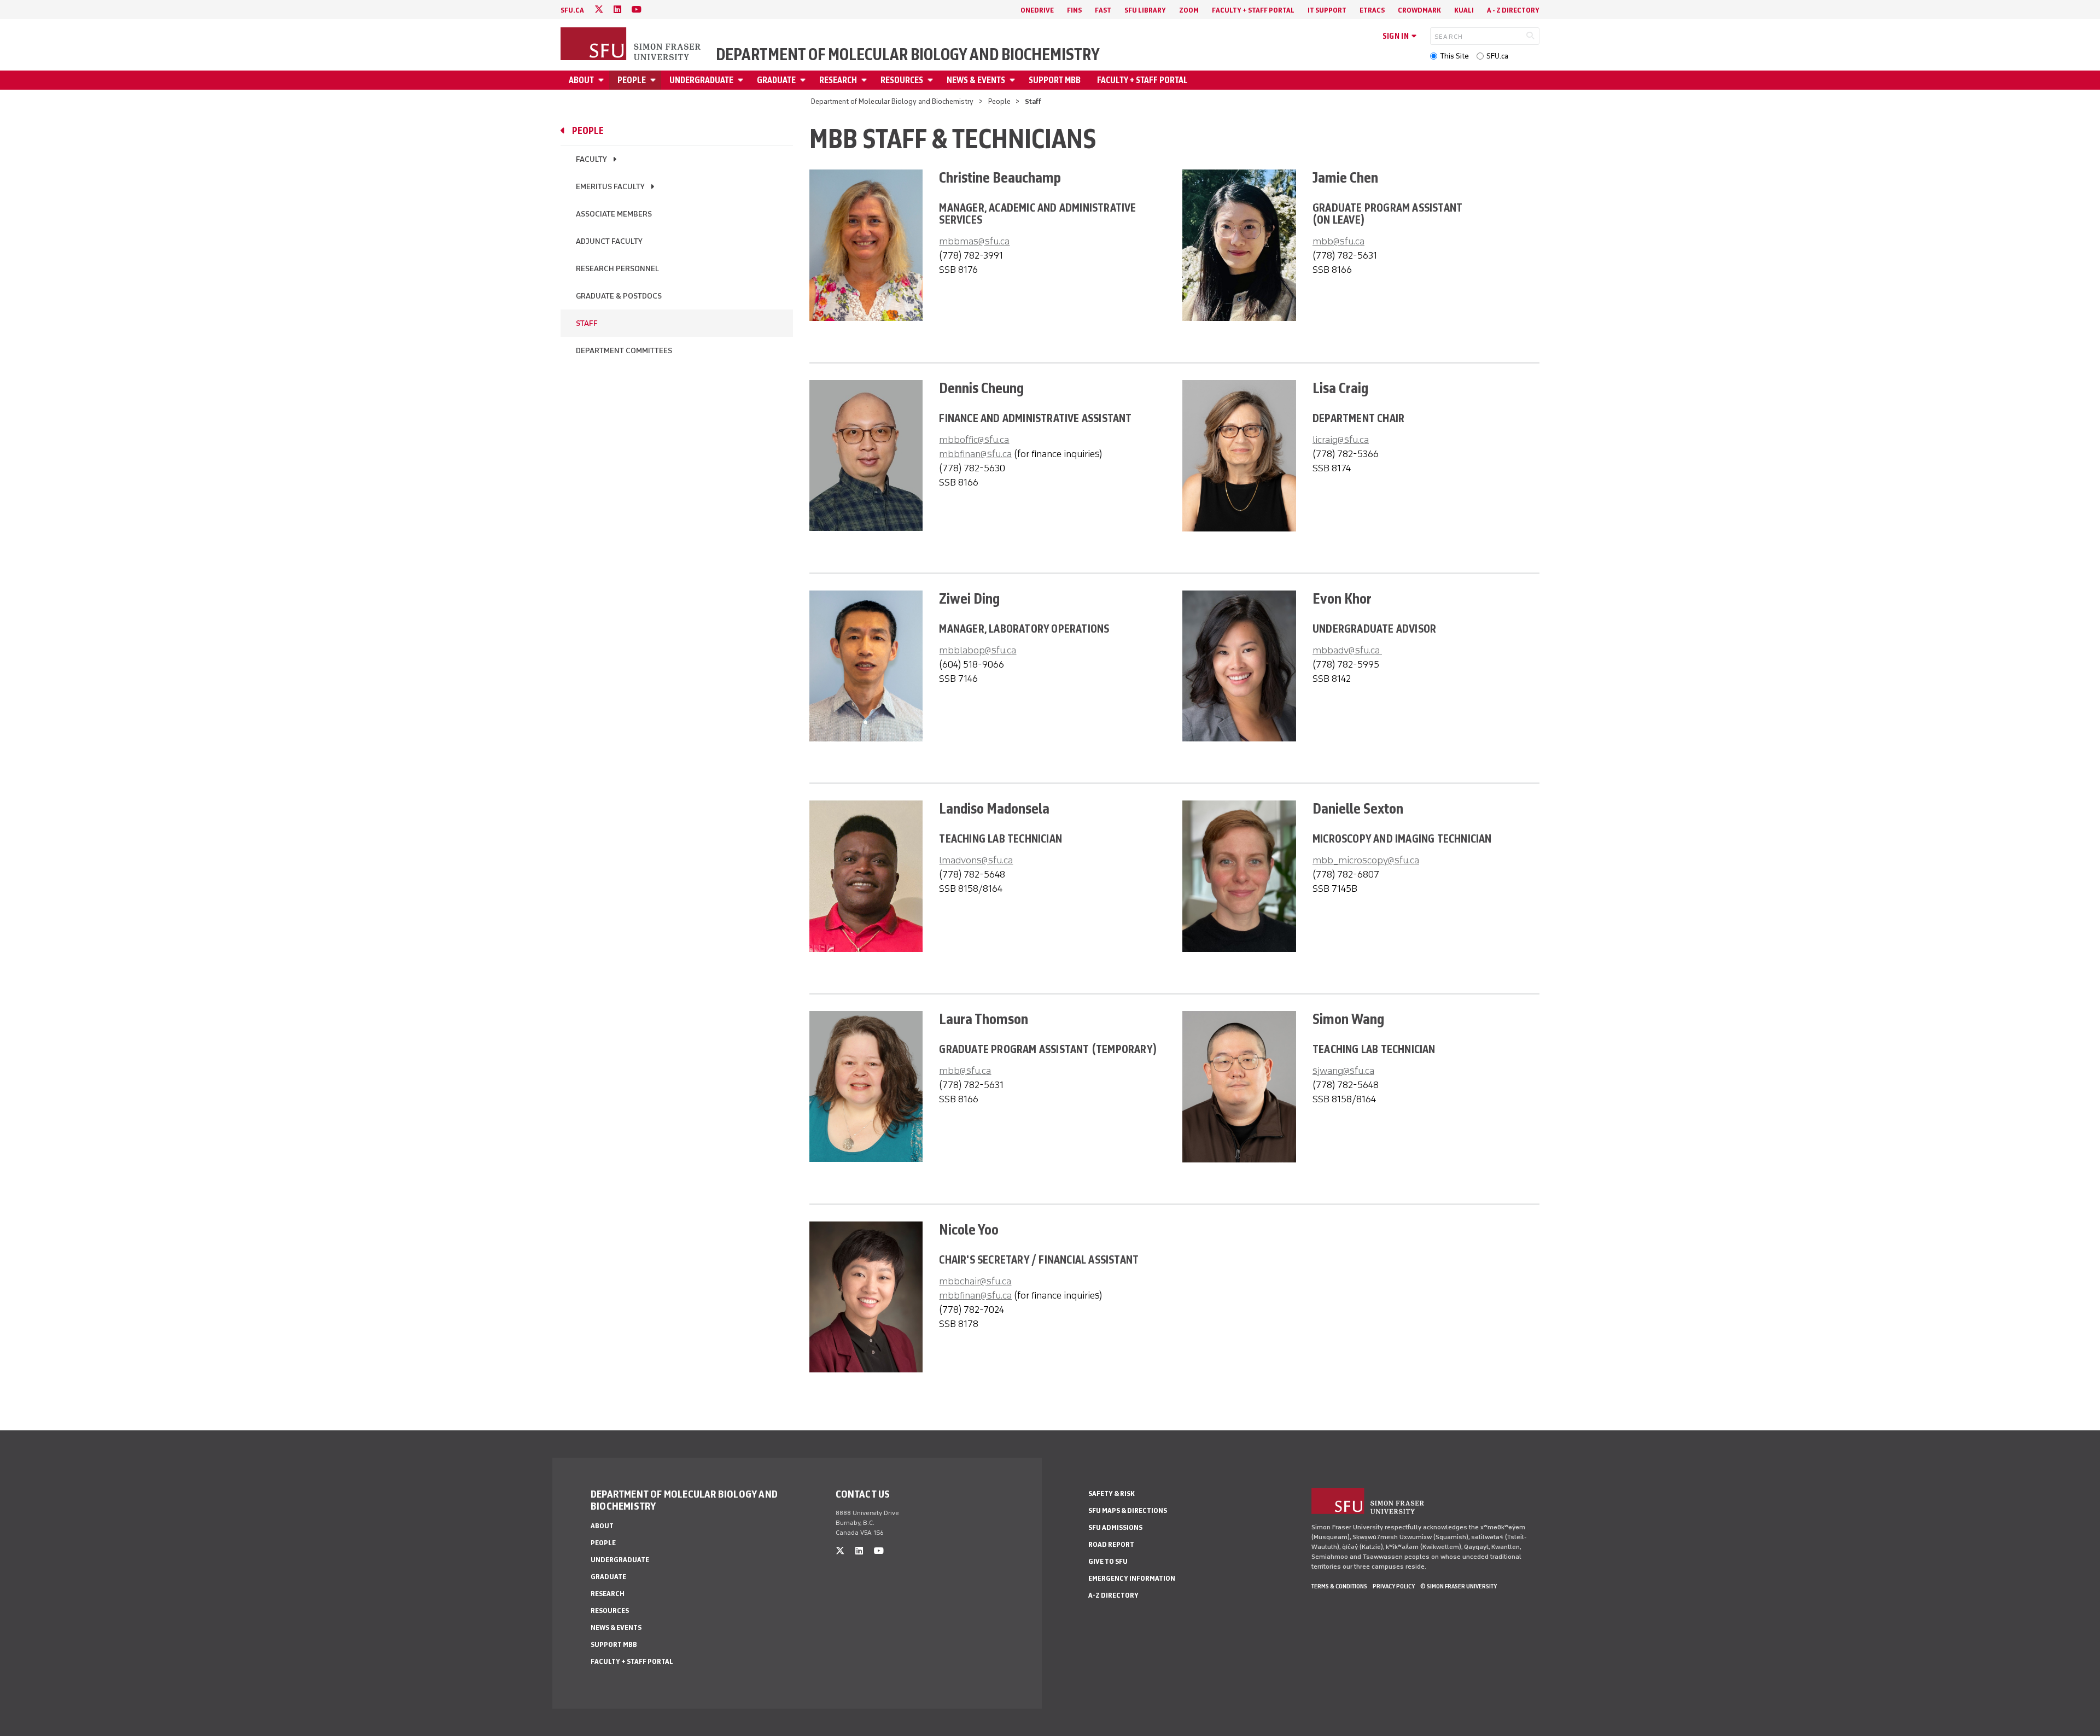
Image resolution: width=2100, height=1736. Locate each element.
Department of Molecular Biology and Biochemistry (908, 55)
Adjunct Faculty (609, 241)
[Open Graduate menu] (804, 80)
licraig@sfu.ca (1341, 440)
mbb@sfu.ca (1338, 241)
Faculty (591, 159)
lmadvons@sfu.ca (976, 860)
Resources (902, 80)
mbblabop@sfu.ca (978, 650)
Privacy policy (1394, 1586)
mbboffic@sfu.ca (974, 440)
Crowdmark (1419, 10)
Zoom (1189, 10)
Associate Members (614, 214)
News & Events (976, 80)
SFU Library (1145, 10)
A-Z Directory (1113, 1595)
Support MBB (1055, 80)
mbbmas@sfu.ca (974, 241)
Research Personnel (617, 269)
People (632, 80)
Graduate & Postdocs (619, 296)
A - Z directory (1513, 10)
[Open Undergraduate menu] (742, 80)
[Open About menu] (603, 80)
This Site (1454, 56)
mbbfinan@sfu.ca (975, 454)
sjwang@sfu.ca (1343, 1071)
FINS (1074, 10)
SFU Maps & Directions (1128, 1510)
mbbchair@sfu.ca (975, 1281)
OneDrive (1037, 10)
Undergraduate (701, 80)
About (581, 80)
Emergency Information (1132, 1578)
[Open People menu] (655, 80)
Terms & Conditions (1339, 1586)
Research (838, 80)
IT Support (1327, 10)
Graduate (776, 80)
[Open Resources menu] (932, 80)
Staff (587, 323)
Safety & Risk (1112, 1494)
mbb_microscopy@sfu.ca (1366, 860)
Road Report (1111, 1544)
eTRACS (1372, 10)
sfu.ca (572, 10)
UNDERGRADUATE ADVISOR (1374, 629)
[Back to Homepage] (632, 45)
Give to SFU (1108, 1561)
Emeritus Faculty (610, 187)
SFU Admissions (1115, 1527)
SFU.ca (1497, 56)
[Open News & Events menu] (1014, 80)
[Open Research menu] (866, 80)
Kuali (1464, 10)
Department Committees (624, 351)
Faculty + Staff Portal (1253, 10)
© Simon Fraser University (1459, 1586)
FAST (1103, 10)
